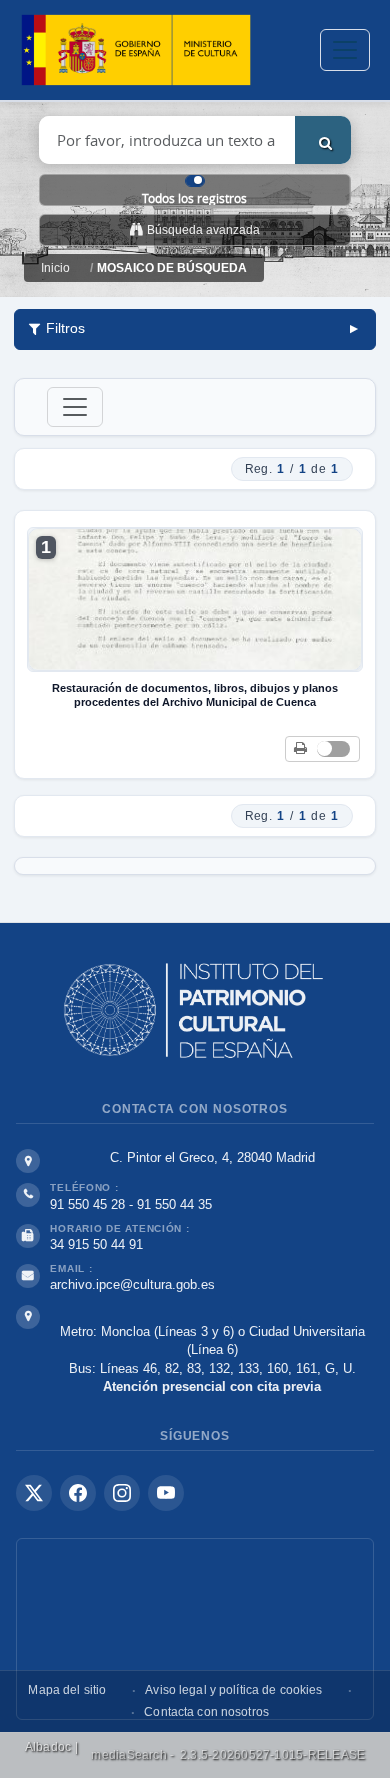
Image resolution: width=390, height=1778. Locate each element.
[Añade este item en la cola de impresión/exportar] (300, 749)
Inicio (55, 268)
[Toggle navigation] (345, 50)
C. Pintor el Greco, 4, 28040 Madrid (212, 1157)
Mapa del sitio (67, 1690)
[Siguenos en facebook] (78, 1493)
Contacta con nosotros (206, 1712)
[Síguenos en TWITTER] (34, 1493)
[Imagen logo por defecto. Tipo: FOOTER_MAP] (195, 1629)
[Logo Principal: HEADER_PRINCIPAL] (136, 50)
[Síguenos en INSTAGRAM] (122, 1493)
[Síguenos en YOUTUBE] (166, 1493)
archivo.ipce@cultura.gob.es (132, 1284)
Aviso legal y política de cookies (233, 1690)
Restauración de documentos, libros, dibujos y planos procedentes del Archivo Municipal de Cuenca (195, 695)
